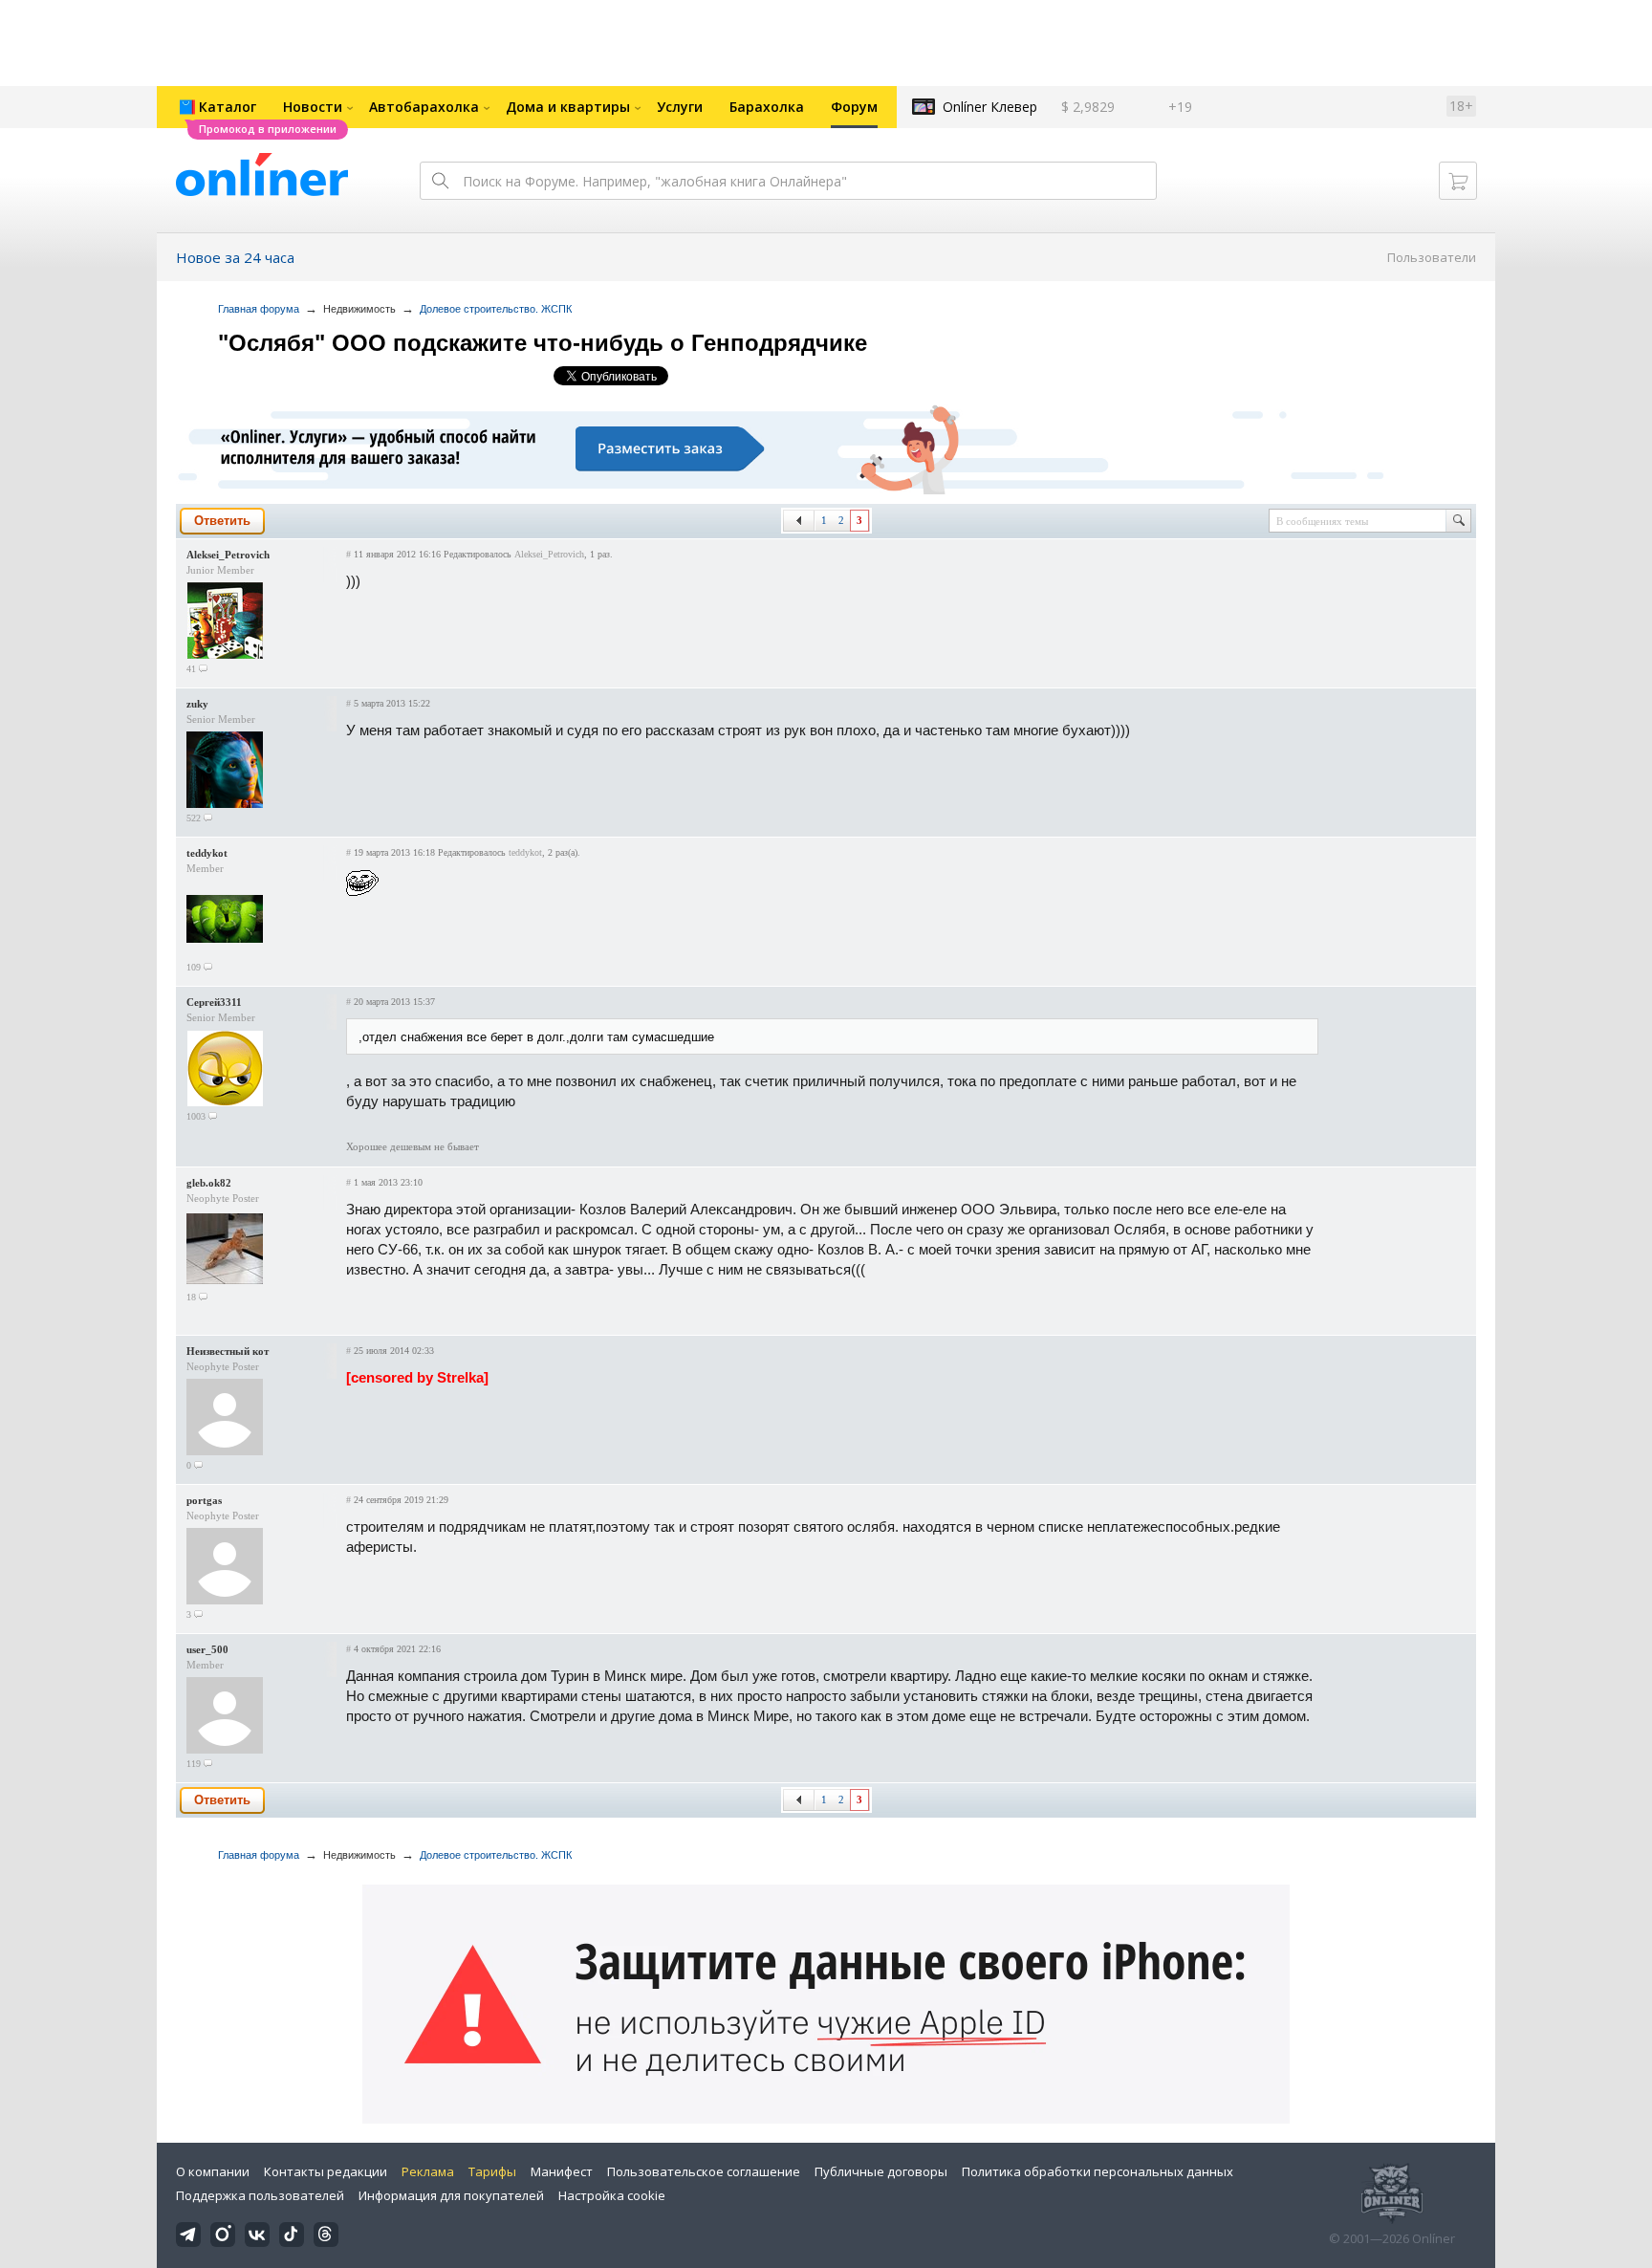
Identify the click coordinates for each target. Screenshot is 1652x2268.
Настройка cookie (612, 2195)
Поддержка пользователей (260, 2195)
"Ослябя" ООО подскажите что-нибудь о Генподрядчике (543, 343)
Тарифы (492, 2171)
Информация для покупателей (451, 2195)
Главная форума (259, 309)
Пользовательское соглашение (704, 2171)
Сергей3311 (214, 1002)
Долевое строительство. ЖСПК (496, 309)
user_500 (207, 1649)
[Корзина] (1458, 181)
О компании (213, 2171)
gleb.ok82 (209, 1183)
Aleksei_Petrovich (228, 555)
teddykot (207, 853)
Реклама (428, 2171)
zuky (197, 704)
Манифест (562, 2171)
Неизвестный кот (228, 1351)
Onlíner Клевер (990, 107)
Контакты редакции (326, 2171)
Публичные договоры (881, 2171)
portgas (204, 1500)
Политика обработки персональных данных (1098, 2171)
